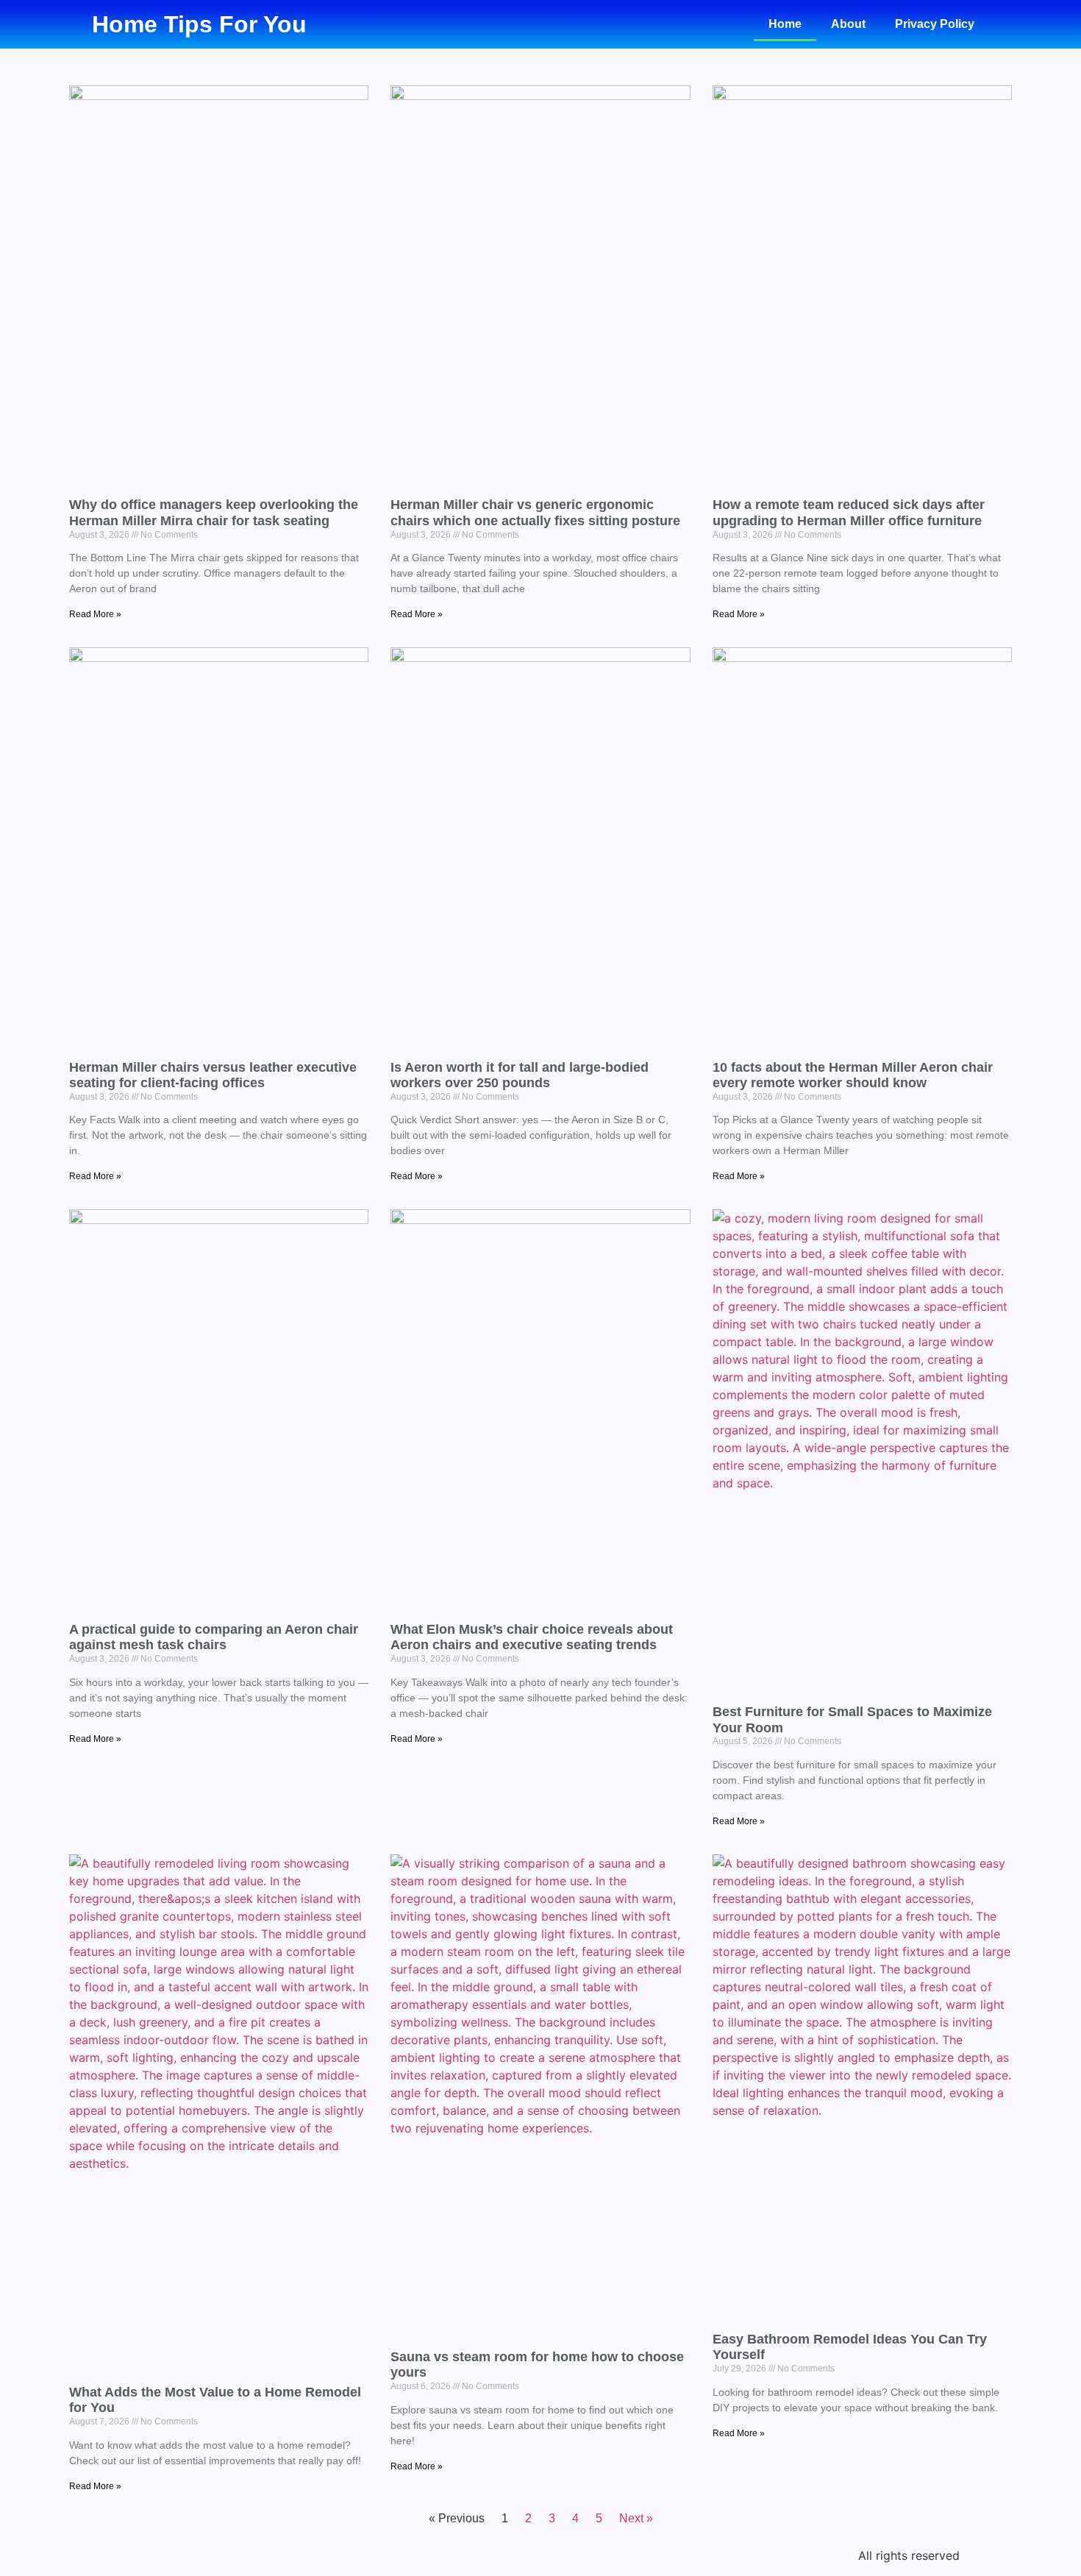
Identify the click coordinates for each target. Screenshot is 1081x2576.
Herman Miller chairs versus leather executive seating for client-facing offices (213, 1075)
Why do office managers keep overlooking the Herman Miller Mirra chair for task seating (214, 513)
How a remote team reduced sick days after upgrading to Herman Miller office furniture (849, 513)
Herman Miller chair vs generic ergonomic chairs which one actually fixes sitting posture (535, 513)
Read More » (95, 614)
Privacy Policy (935, 24)
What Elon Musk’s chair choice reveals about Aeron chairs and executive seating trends (532, 1637)
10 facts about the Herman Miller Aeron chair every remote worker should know (853, 1075)
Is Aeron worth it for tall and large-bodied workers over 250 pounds (520, 1075)
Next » (636, 2518)
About (848, 24)
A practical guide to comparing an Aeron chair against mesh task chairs (214, 1637)
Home (785, 24)
